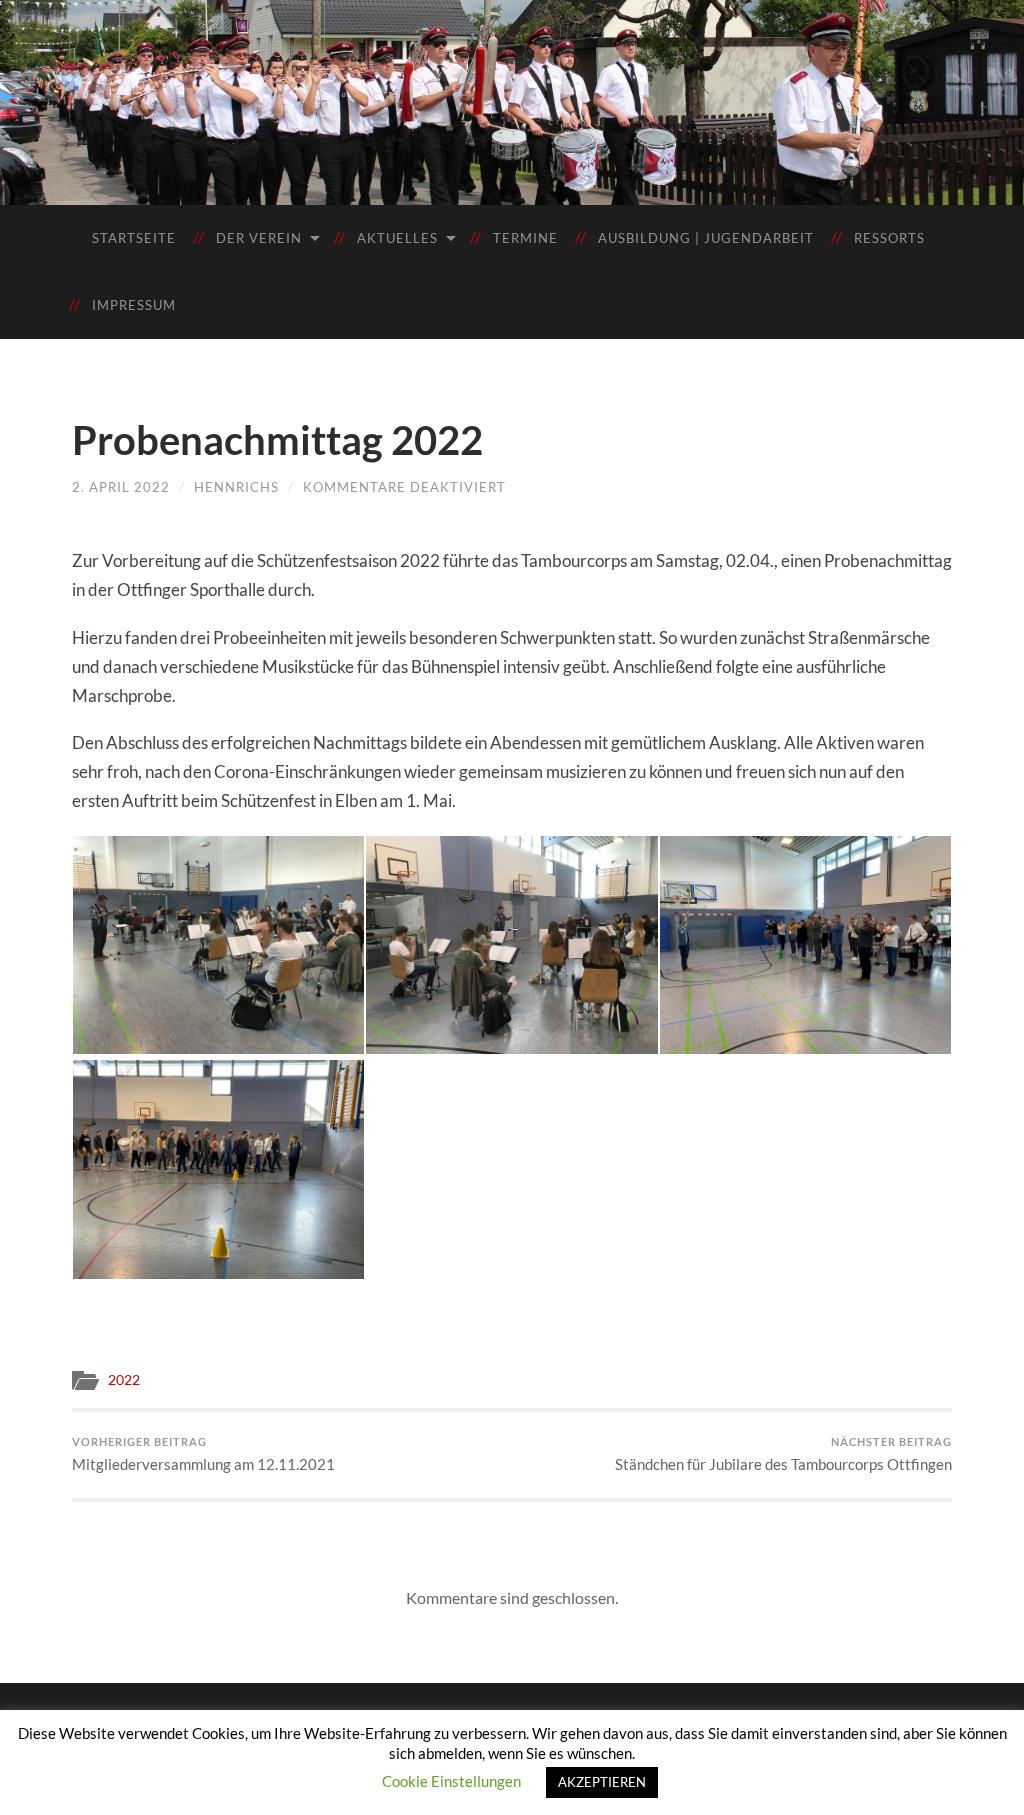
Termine (525, 238)
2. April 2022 (121, 487)
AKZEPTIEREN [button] (602, 1782)
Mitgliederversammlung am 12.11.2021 (203, 1454)
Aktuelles (397, 238)
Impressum (134, 305)
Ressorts (889, 238)
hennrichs (236, 487)
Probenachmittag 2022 (277, 440)
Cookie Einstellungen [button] (451, 1781)
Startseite (134, 238)
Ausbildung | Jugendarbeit (706, 238)
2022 (124, 1380)
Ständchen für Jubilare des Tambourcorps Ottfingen (783, 1454)
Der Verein (259, 238)
